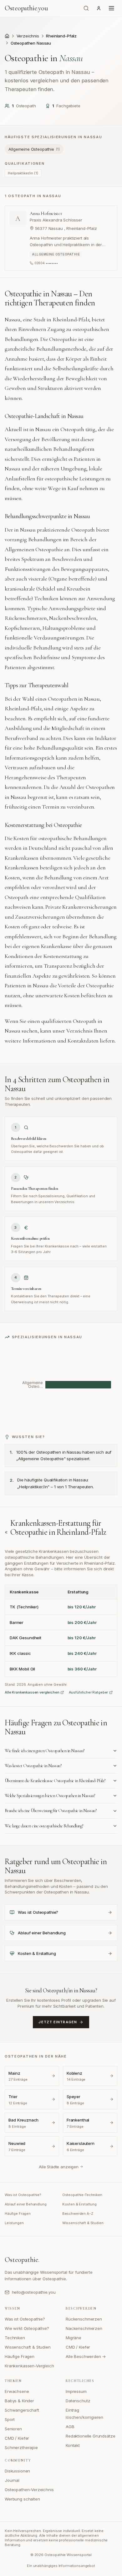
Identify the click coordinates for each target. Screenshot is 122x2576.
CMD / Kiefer (78, 2347)
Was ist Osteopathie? (23, 2195)
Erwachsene (17, 2391)
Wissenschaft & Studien (83, 2223)
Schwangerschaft (22, 2410)
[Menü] (112, 8)
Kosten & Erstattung (79, 2204)
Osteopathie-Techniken (82, 2195)
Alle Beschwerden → (86, 2356)
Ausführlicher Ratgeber (89, 1692)
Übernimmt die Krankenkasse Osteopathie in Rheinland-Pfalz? (55, 1781)
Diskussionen (17, 2471)
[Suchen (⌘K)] (86, 8)
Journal (12, 2480)
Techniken (15, 2338)
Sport (10, 2419)
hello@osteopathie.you (34, 2292)
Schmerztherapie (21, 2447)
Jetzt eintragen (58, 2022)
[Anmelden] (99, 8)
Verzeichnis (28, 36)
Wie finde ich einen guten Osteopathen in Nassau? (45, 1751)
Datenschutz (78, 2401)
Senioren (13, 2429)
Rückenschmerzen (84, 2319)
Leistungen (14, 2223)
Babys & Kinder (19, 2401)
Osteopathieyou (26, 8)
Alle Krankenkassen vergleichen (32, 1692)
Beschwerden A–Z (78, 2214)
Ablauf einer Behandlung (26, 2204)
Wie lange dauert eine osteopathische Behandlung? (44, 1826)
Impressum (76, 2391)
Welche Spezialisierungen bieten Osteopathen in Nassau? (50, 1796)
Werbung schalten (22, 2499)
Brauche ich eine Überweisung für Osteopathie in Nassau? (51, 1811)
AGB (70, 2427)
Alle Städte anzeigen (59, 2167)
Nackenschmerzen (84, 2328)
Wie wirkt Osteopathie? (27, 2328)
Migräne (74, 2338)
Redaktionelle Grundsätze (90, 2436)
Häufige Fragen (18, 2214)
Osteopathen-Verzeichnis (29, 2490)
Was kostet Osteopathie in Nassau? (33, 1766)
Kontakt (73, 2445)
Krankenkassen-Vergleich (29, 2366)
